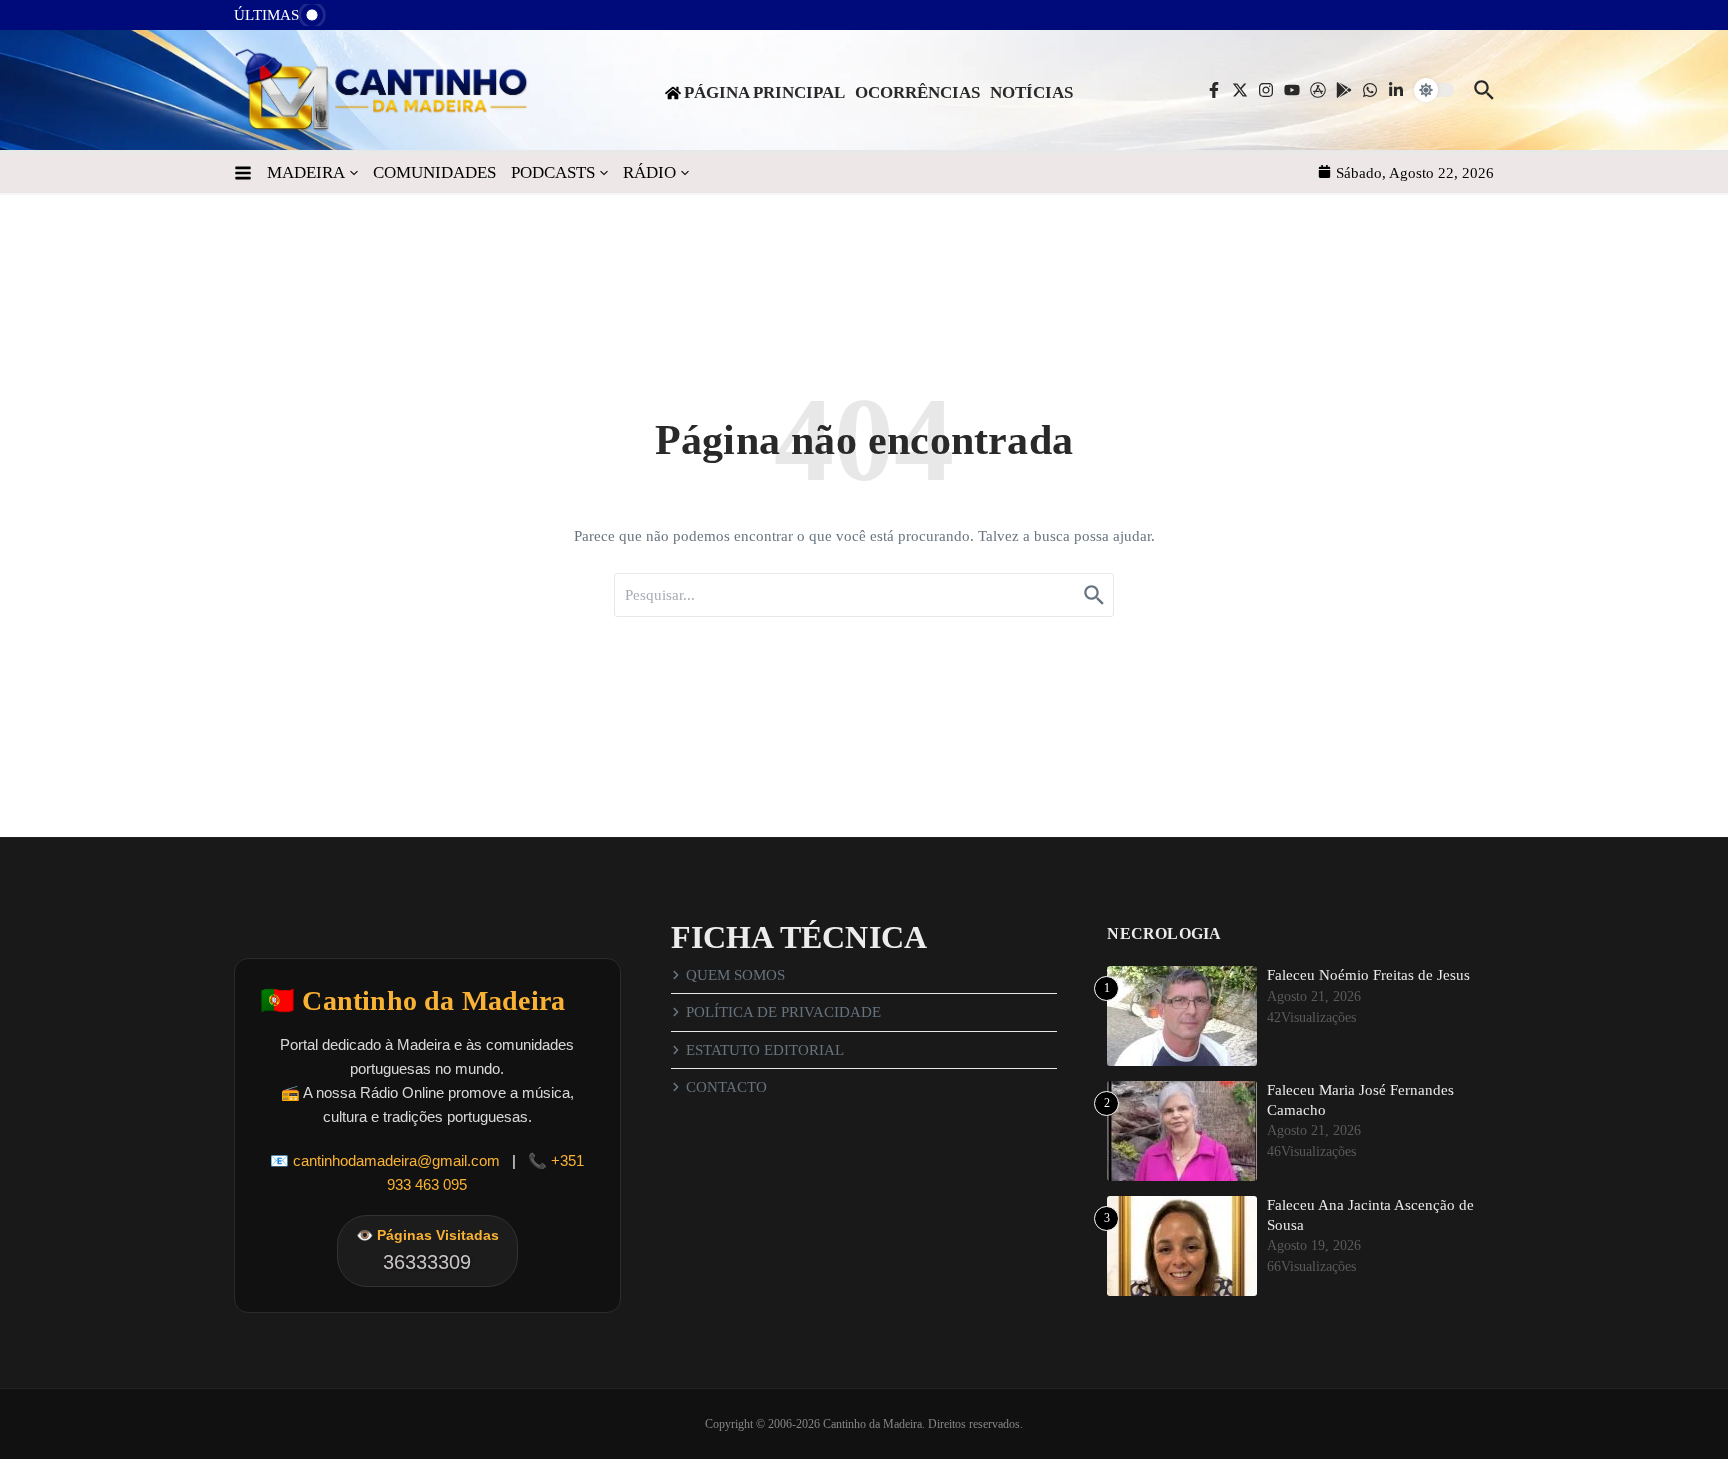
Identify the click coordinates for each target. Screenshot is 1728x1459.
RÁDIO (649, 172)
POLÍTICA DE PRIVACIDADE (783, 1012)
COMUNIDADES (434, 172)
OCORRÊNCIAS (917, 92)
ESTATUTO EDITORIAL (765, 1050)
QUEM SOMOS (735, 975)
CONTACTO (726, 1087)
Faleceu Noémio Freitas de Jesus (1368, 975)
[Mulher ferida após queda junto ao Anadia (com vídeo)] (355, 20)
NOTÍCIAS (1031, 92)
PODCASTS (553, 172)
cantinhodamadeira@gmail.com (396, 1160)
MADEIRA (306, 172)
